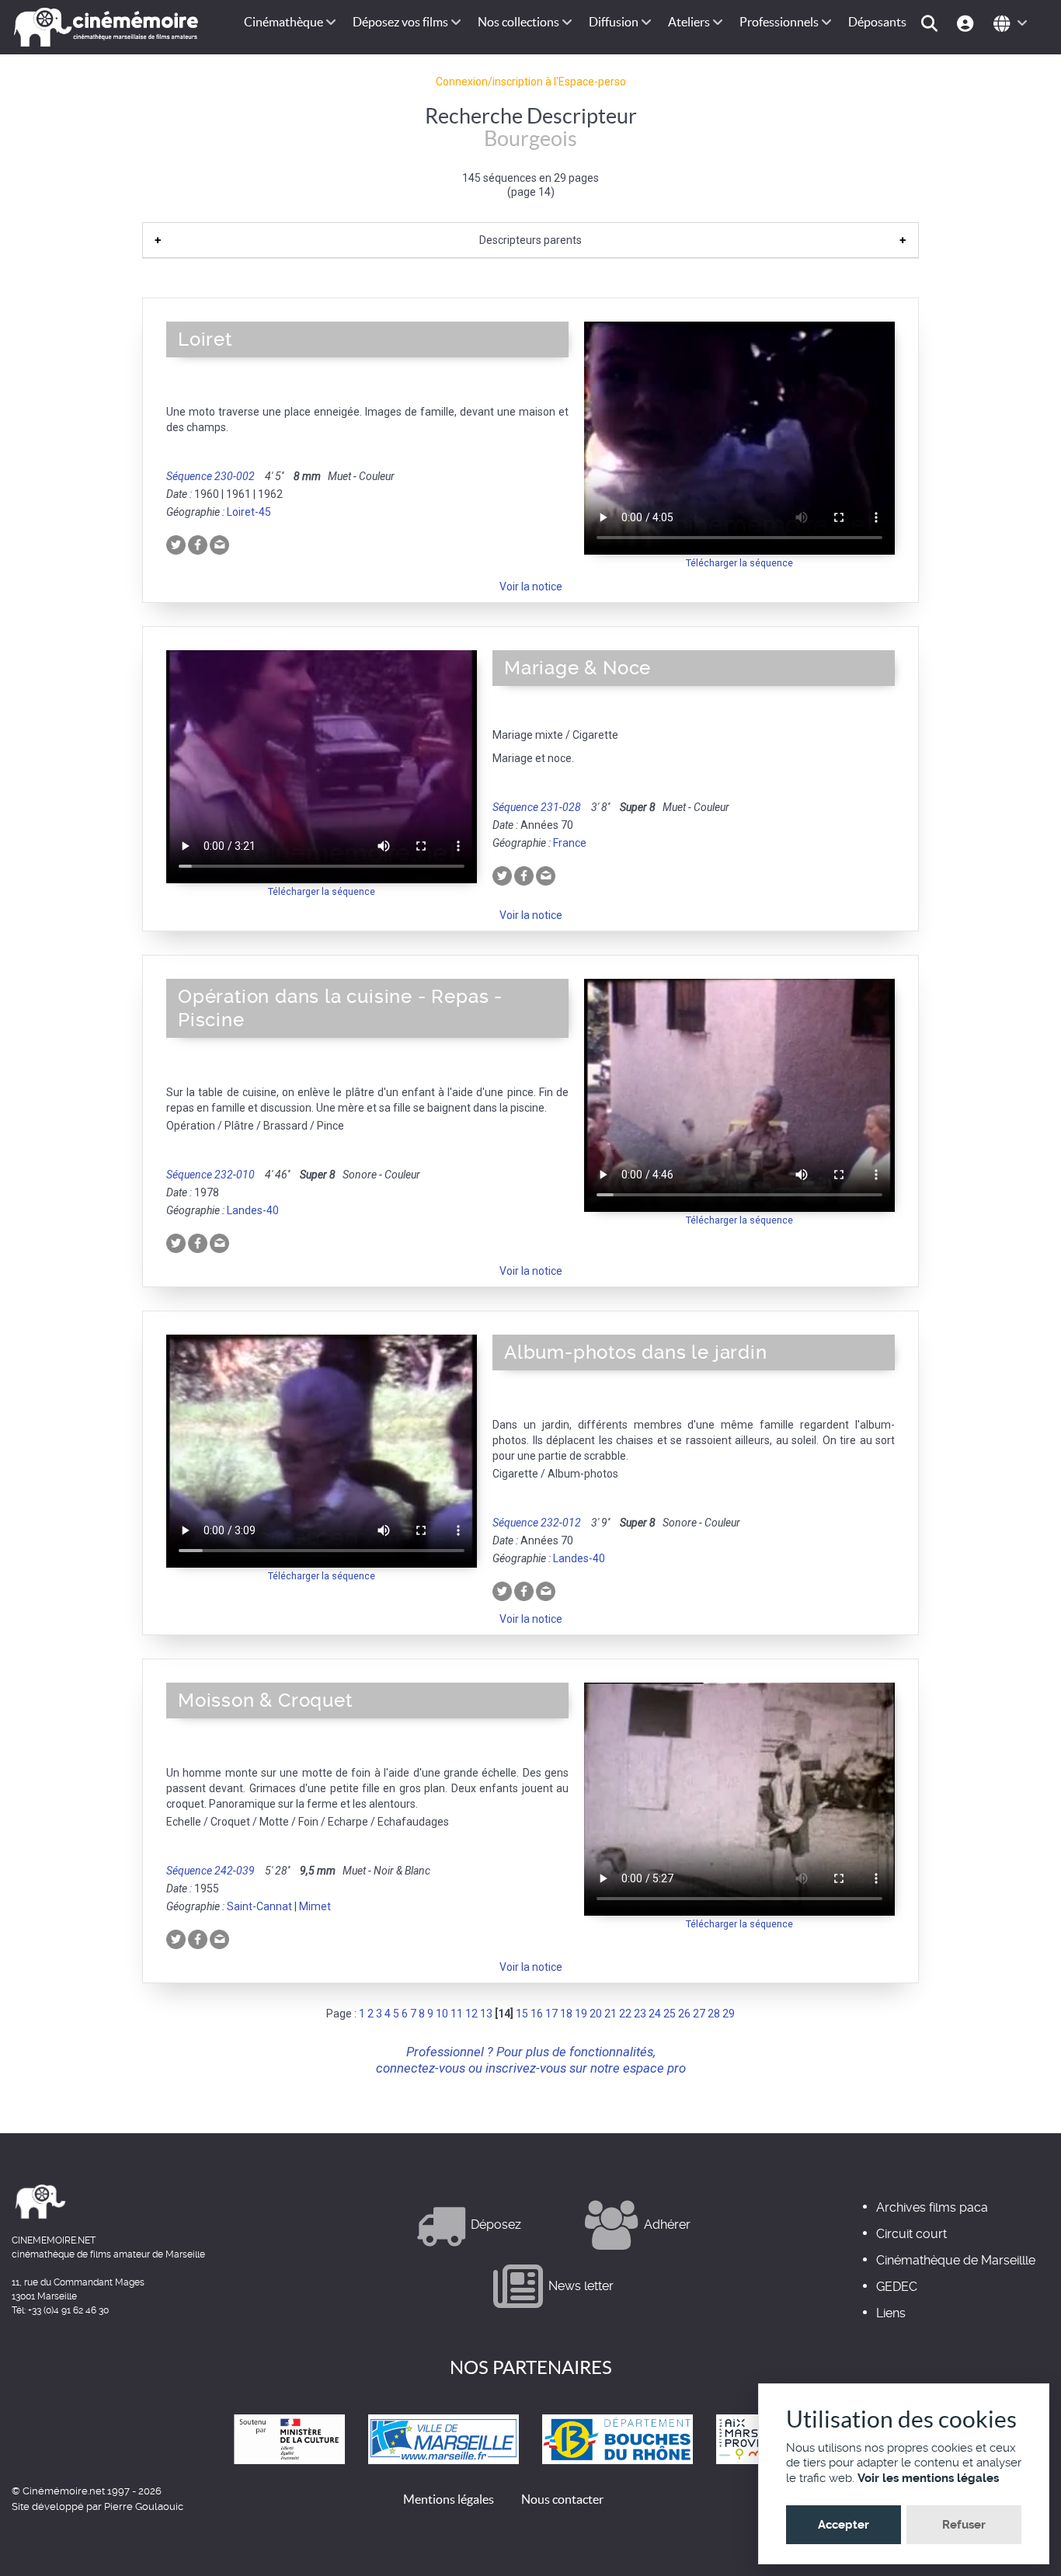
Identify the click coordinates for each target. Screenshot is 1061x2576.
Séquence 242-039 (210, 1871)
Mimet (315, 1906)
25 (670, 2014)
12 (471, 2014)
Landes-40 (253, 1210)
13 (486, 2014)
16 (537, 2014)
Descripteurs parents (530, 240)
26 (684, 2014)
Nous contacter (562, 2499)
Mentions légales (449, 2499)
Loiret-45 (249, 512)
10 (442, 2014)
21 (611, 2014)
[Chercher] (932, 22)
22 (625, 2014)
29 (729, 2014)
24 (655, 2014)
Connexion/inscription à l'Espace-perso (531, 82)
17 (551, 2014)
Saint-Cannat (259, 1906)
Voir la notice (531, 587)
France (570, 843)
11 (457, 2014)
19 (581, 2014)
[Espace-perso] (967, 22)
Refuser (964, 2525)
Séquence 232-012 (537, 1523)
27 (699, 2014)
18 (566, 2014)
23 (640, 2014)
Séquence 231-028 (537, 807)
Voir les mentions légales (928, 2478)
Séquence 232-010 (210, 1175)
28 (714, 2014)
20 (596, 2014)
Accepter (844, 2525)
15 (522, 2014)
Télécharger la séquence (739, 563)
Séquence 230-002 (210, 476)
